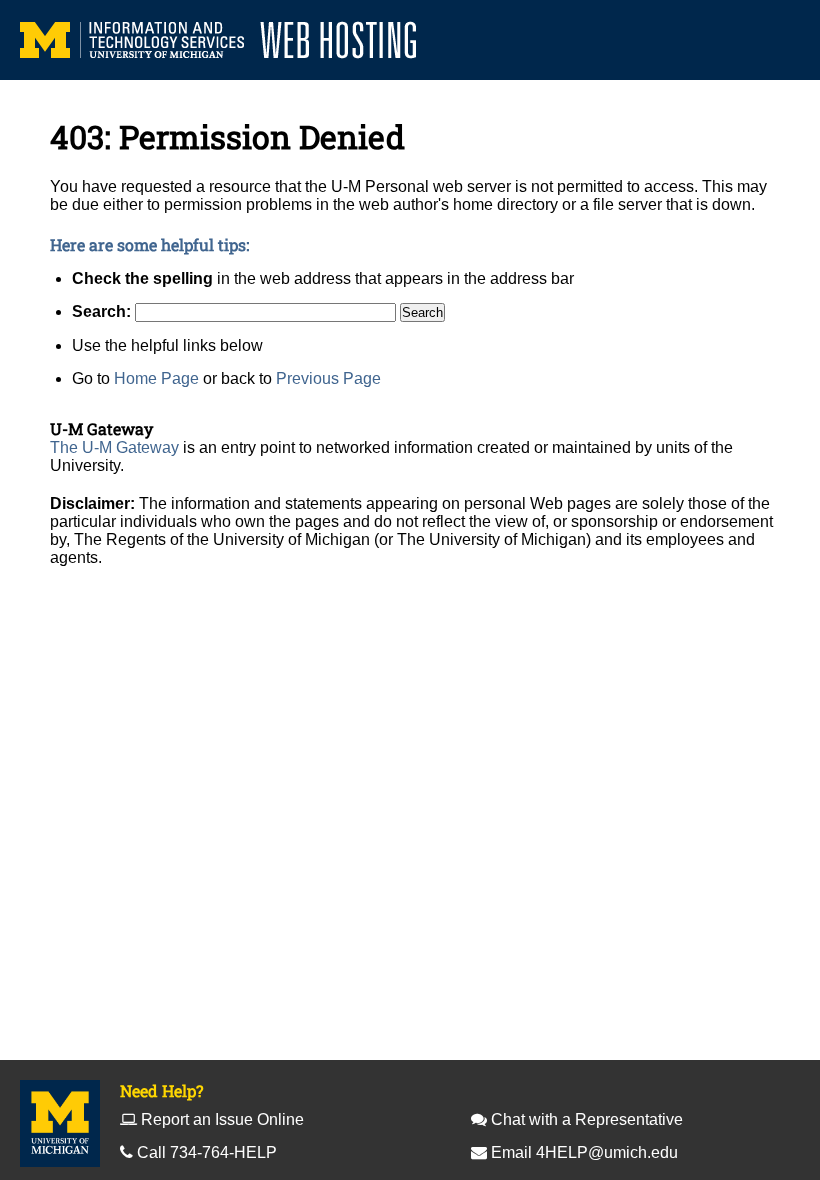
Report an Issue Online (222, 1119)
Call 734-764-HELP (207, 1152)
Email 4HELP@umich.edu (584, 1152)
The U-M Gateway (114, 447)
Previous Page (328, 378)
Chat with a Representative (587, 1119)
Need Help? (161, 1090)
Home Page (156, 378)
